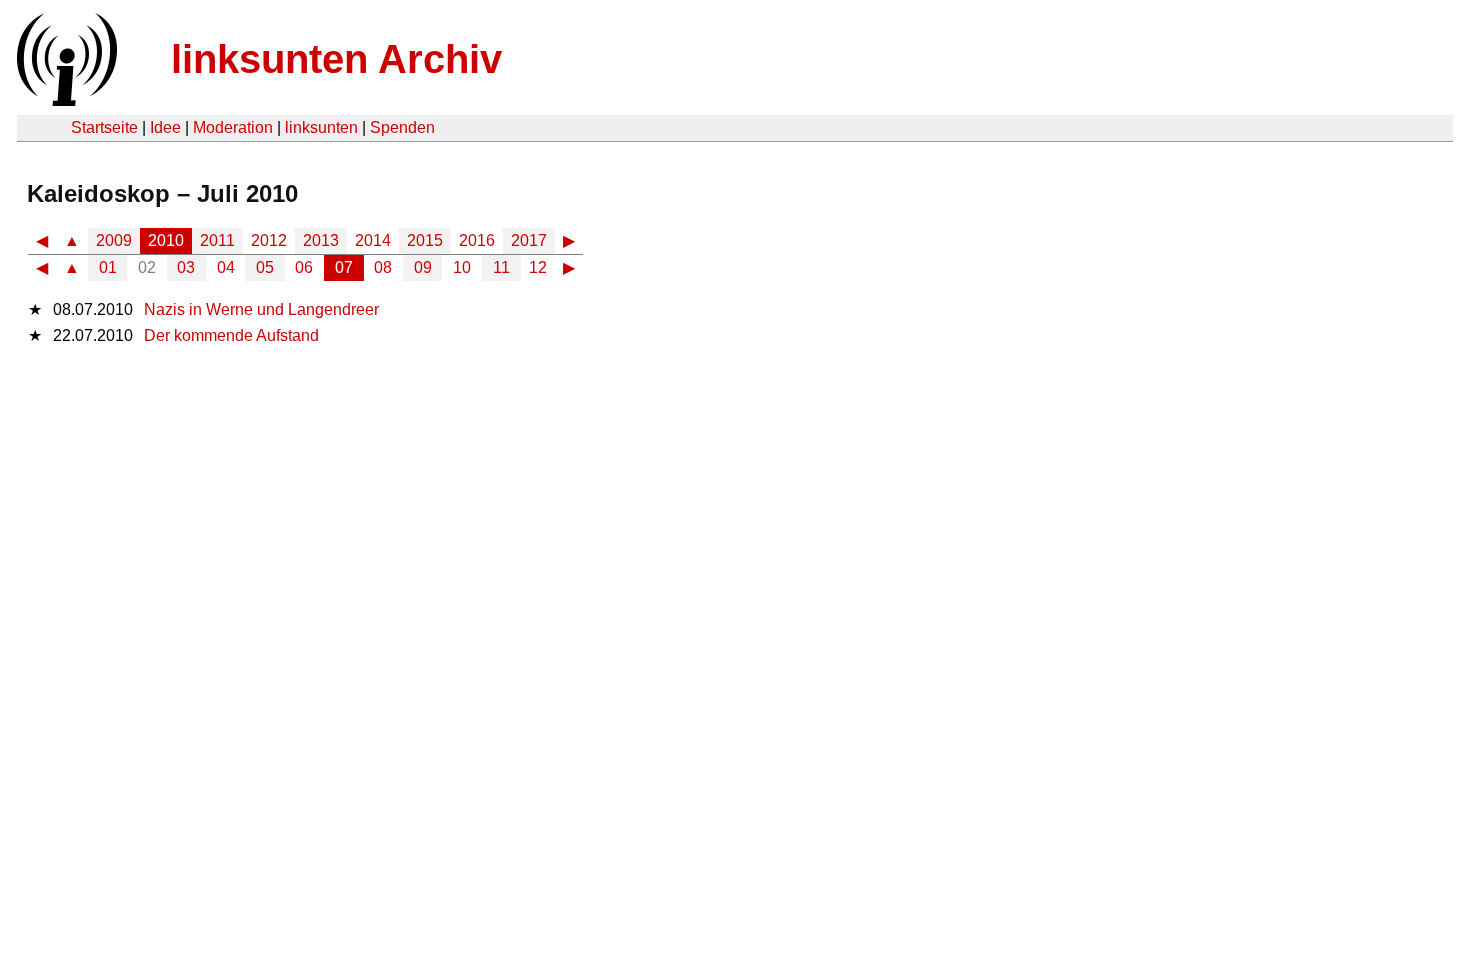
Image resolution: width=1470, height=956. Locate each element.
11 (501, 267)
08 (383, 267)
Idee (165, 127)
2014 (373, 240)
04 (226, 267)
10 (462, 267)
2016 (477, 240)
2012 (269, 240)
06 (304, 267)
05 (265, 267)
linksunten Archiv (336, 59)
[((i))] (65, 100)
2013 (321, 240)
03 (186, 267)
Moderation (233, 127)
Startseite (104, 127)
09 (423, 267)
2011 (217, 240)
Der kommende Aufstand (231, 335)
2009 (114, 240)
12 (538, 267)
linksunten (321, 127)
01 (108, 267)
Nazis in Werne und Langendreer (261, 309)
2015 (425, 240)
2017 (529, 240)
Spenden (402, 127)
